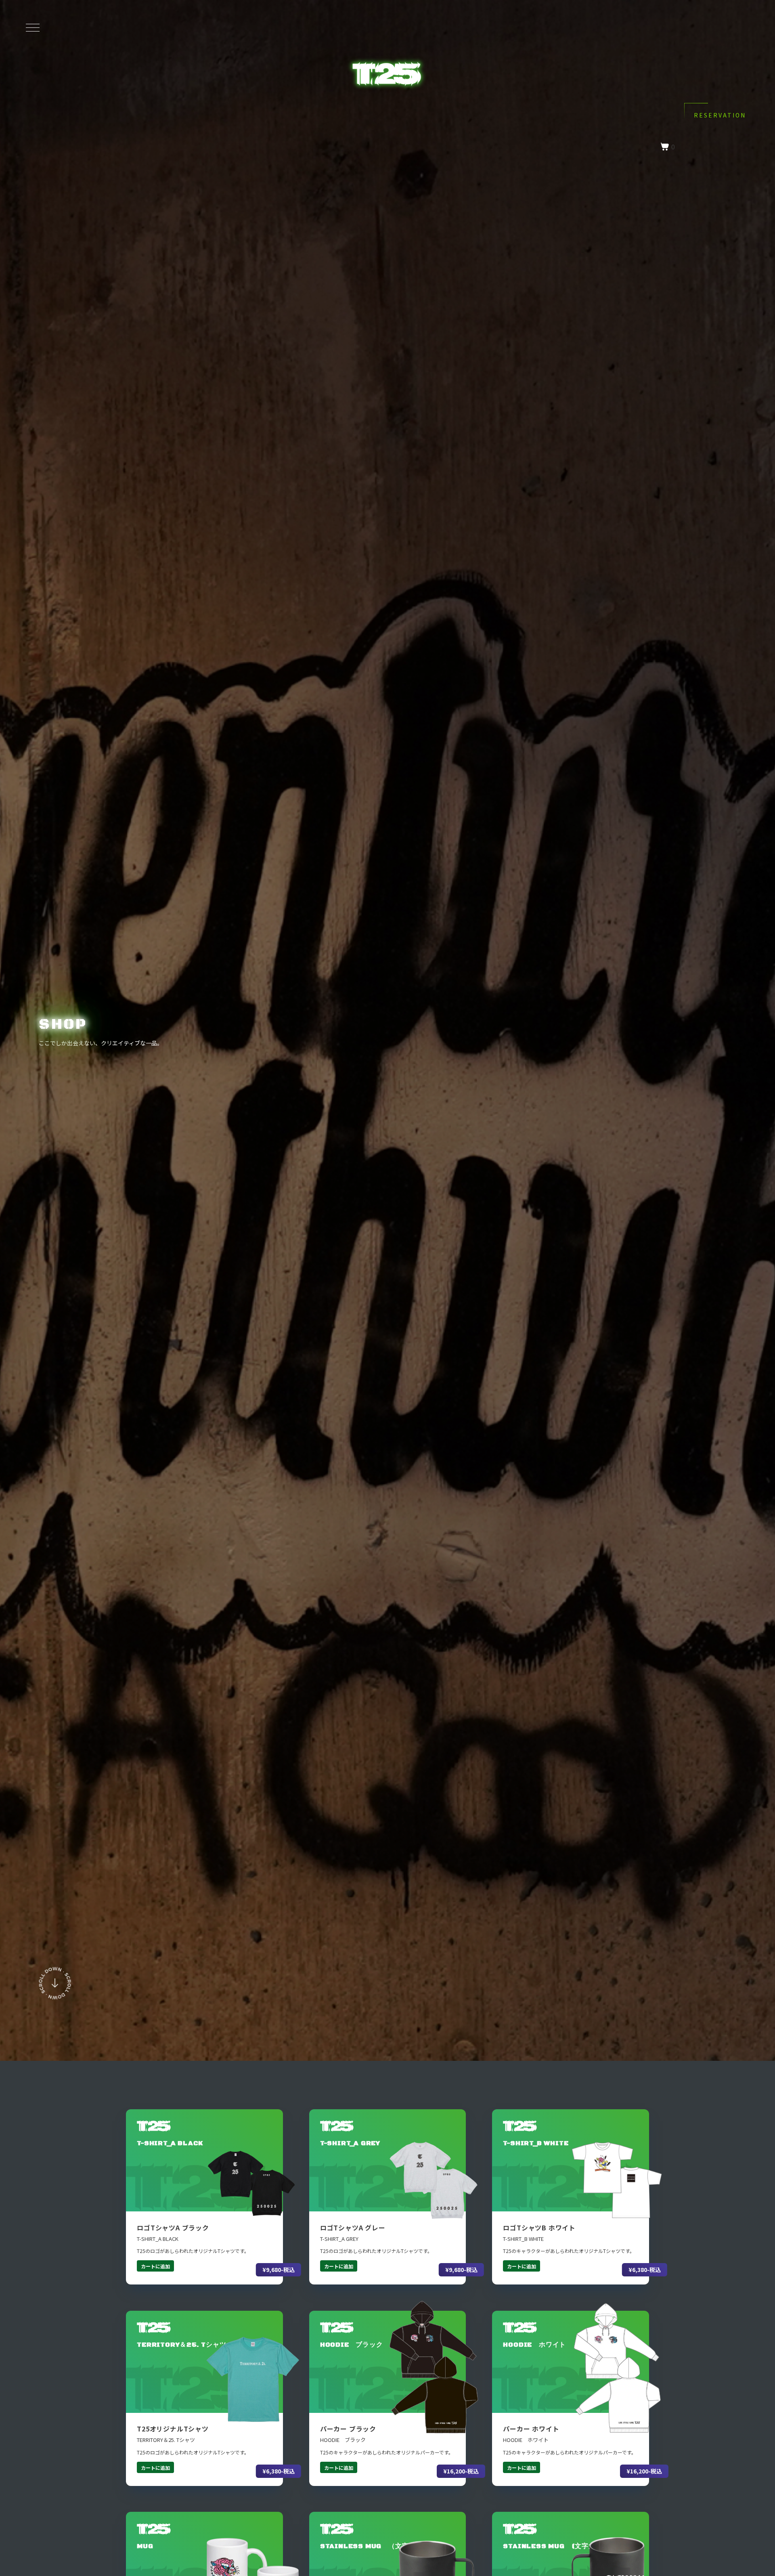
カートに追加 (155, 2266)
